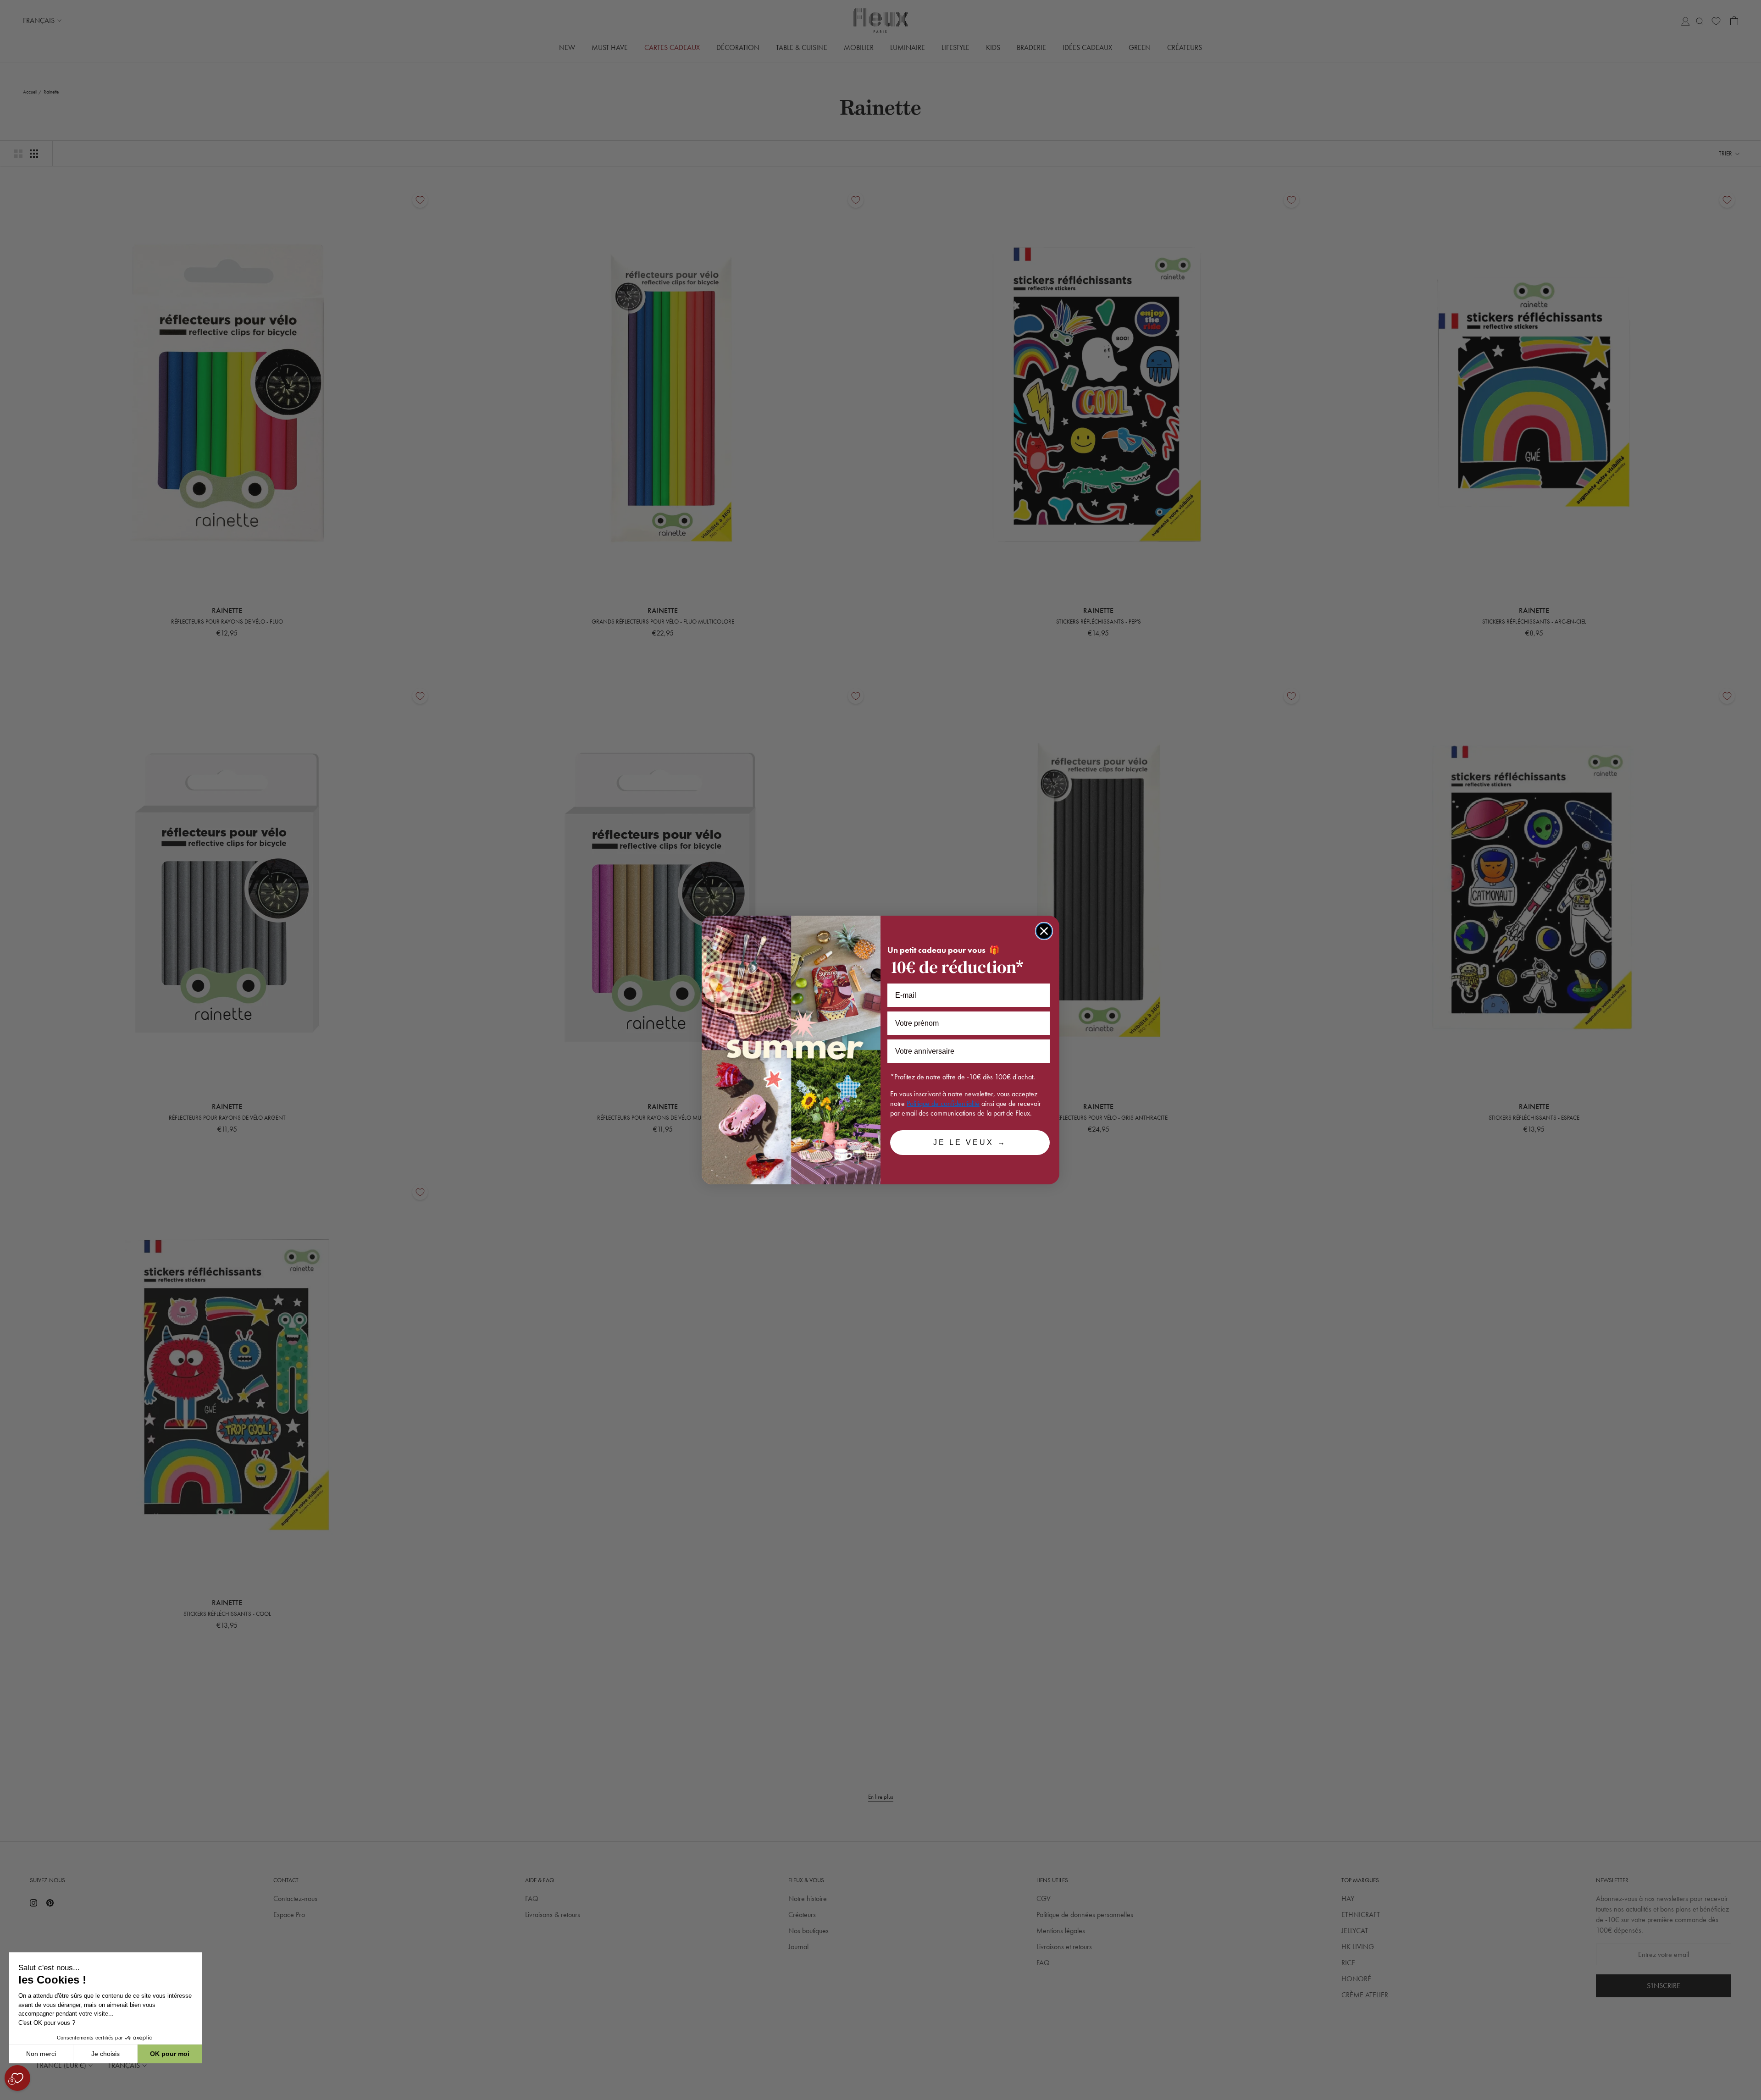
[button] (9, 2095)
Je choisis (105, 2054)
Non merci (41, 2054)
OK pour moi (170, 2054)
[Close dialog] (1044, 931)
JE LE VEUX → (970, 1142)
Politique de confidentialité (943, 1103)
